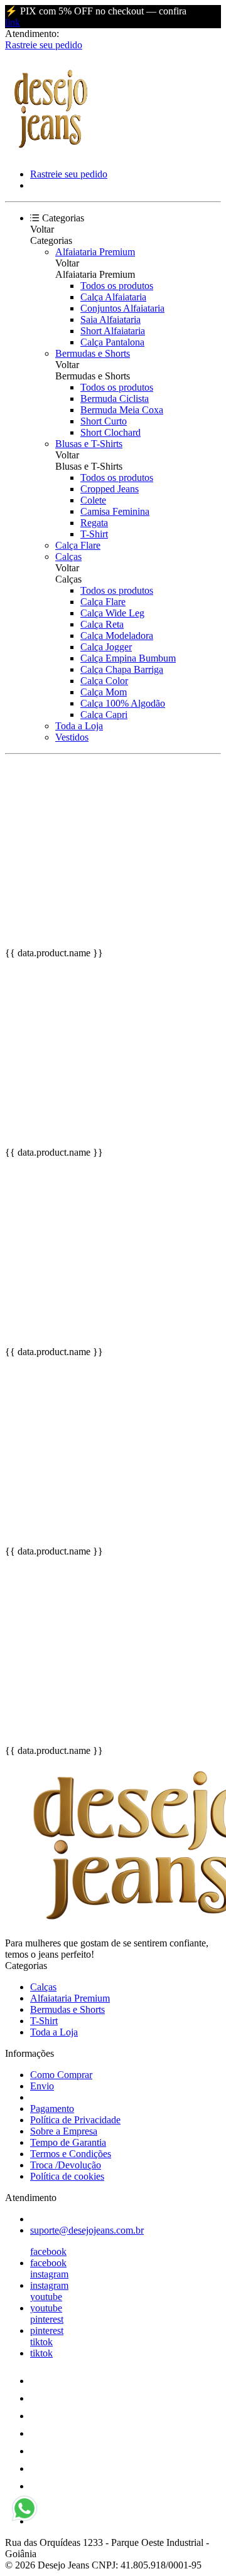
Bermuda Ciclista (115, 399)
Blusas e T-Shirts (89, 444)
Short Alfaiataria (113, 331)
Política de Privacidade (75, 2120)
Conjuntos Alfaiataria (122, 308)
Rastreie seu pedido (44, 45)
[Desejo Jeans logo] (52, 153)
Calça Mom (104, 692)
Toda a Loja (79, 726)
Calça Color (104, 681)
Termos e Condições (71, 2154)
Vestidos (72, 737)
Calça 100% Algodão (123, 703)
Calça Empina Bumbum (128, 658)
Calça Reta (102, 624)
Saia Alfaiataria (110, 319)
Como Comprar (61, 2075)
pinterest (47, 2319)
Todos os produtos (117, 286)
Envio (42, 2086)
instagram (49, 2274)
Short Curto (104, 421)
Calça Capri (104, 715)
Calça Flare (78, 545)
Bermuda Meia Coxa (122, 410)
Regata (94, 523)
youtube (46, 2297)
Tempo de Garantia (68, 2142)
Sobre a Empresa (64, 2131)
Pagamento (52, 2109)
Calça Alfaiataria (113, 297)
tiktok (41, 2342)
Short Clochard (110, 432)
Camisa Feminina (115, 511)
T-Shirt (94, 534)
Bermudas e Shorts (93, 353)
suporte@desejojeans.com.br (87, 2230)
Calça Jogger (106, 647)
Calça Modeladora (117, 636)
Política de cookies (67, 2176)
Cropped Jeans (110, 489)
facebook (48, 2251)
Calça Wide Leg (112, 613)
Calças (68, 557)
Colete (93, 500)
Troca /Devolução (66, 2165)
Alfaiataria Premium (95, 252)
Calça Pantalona (112, 342)
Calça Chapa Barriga (122, 669)
